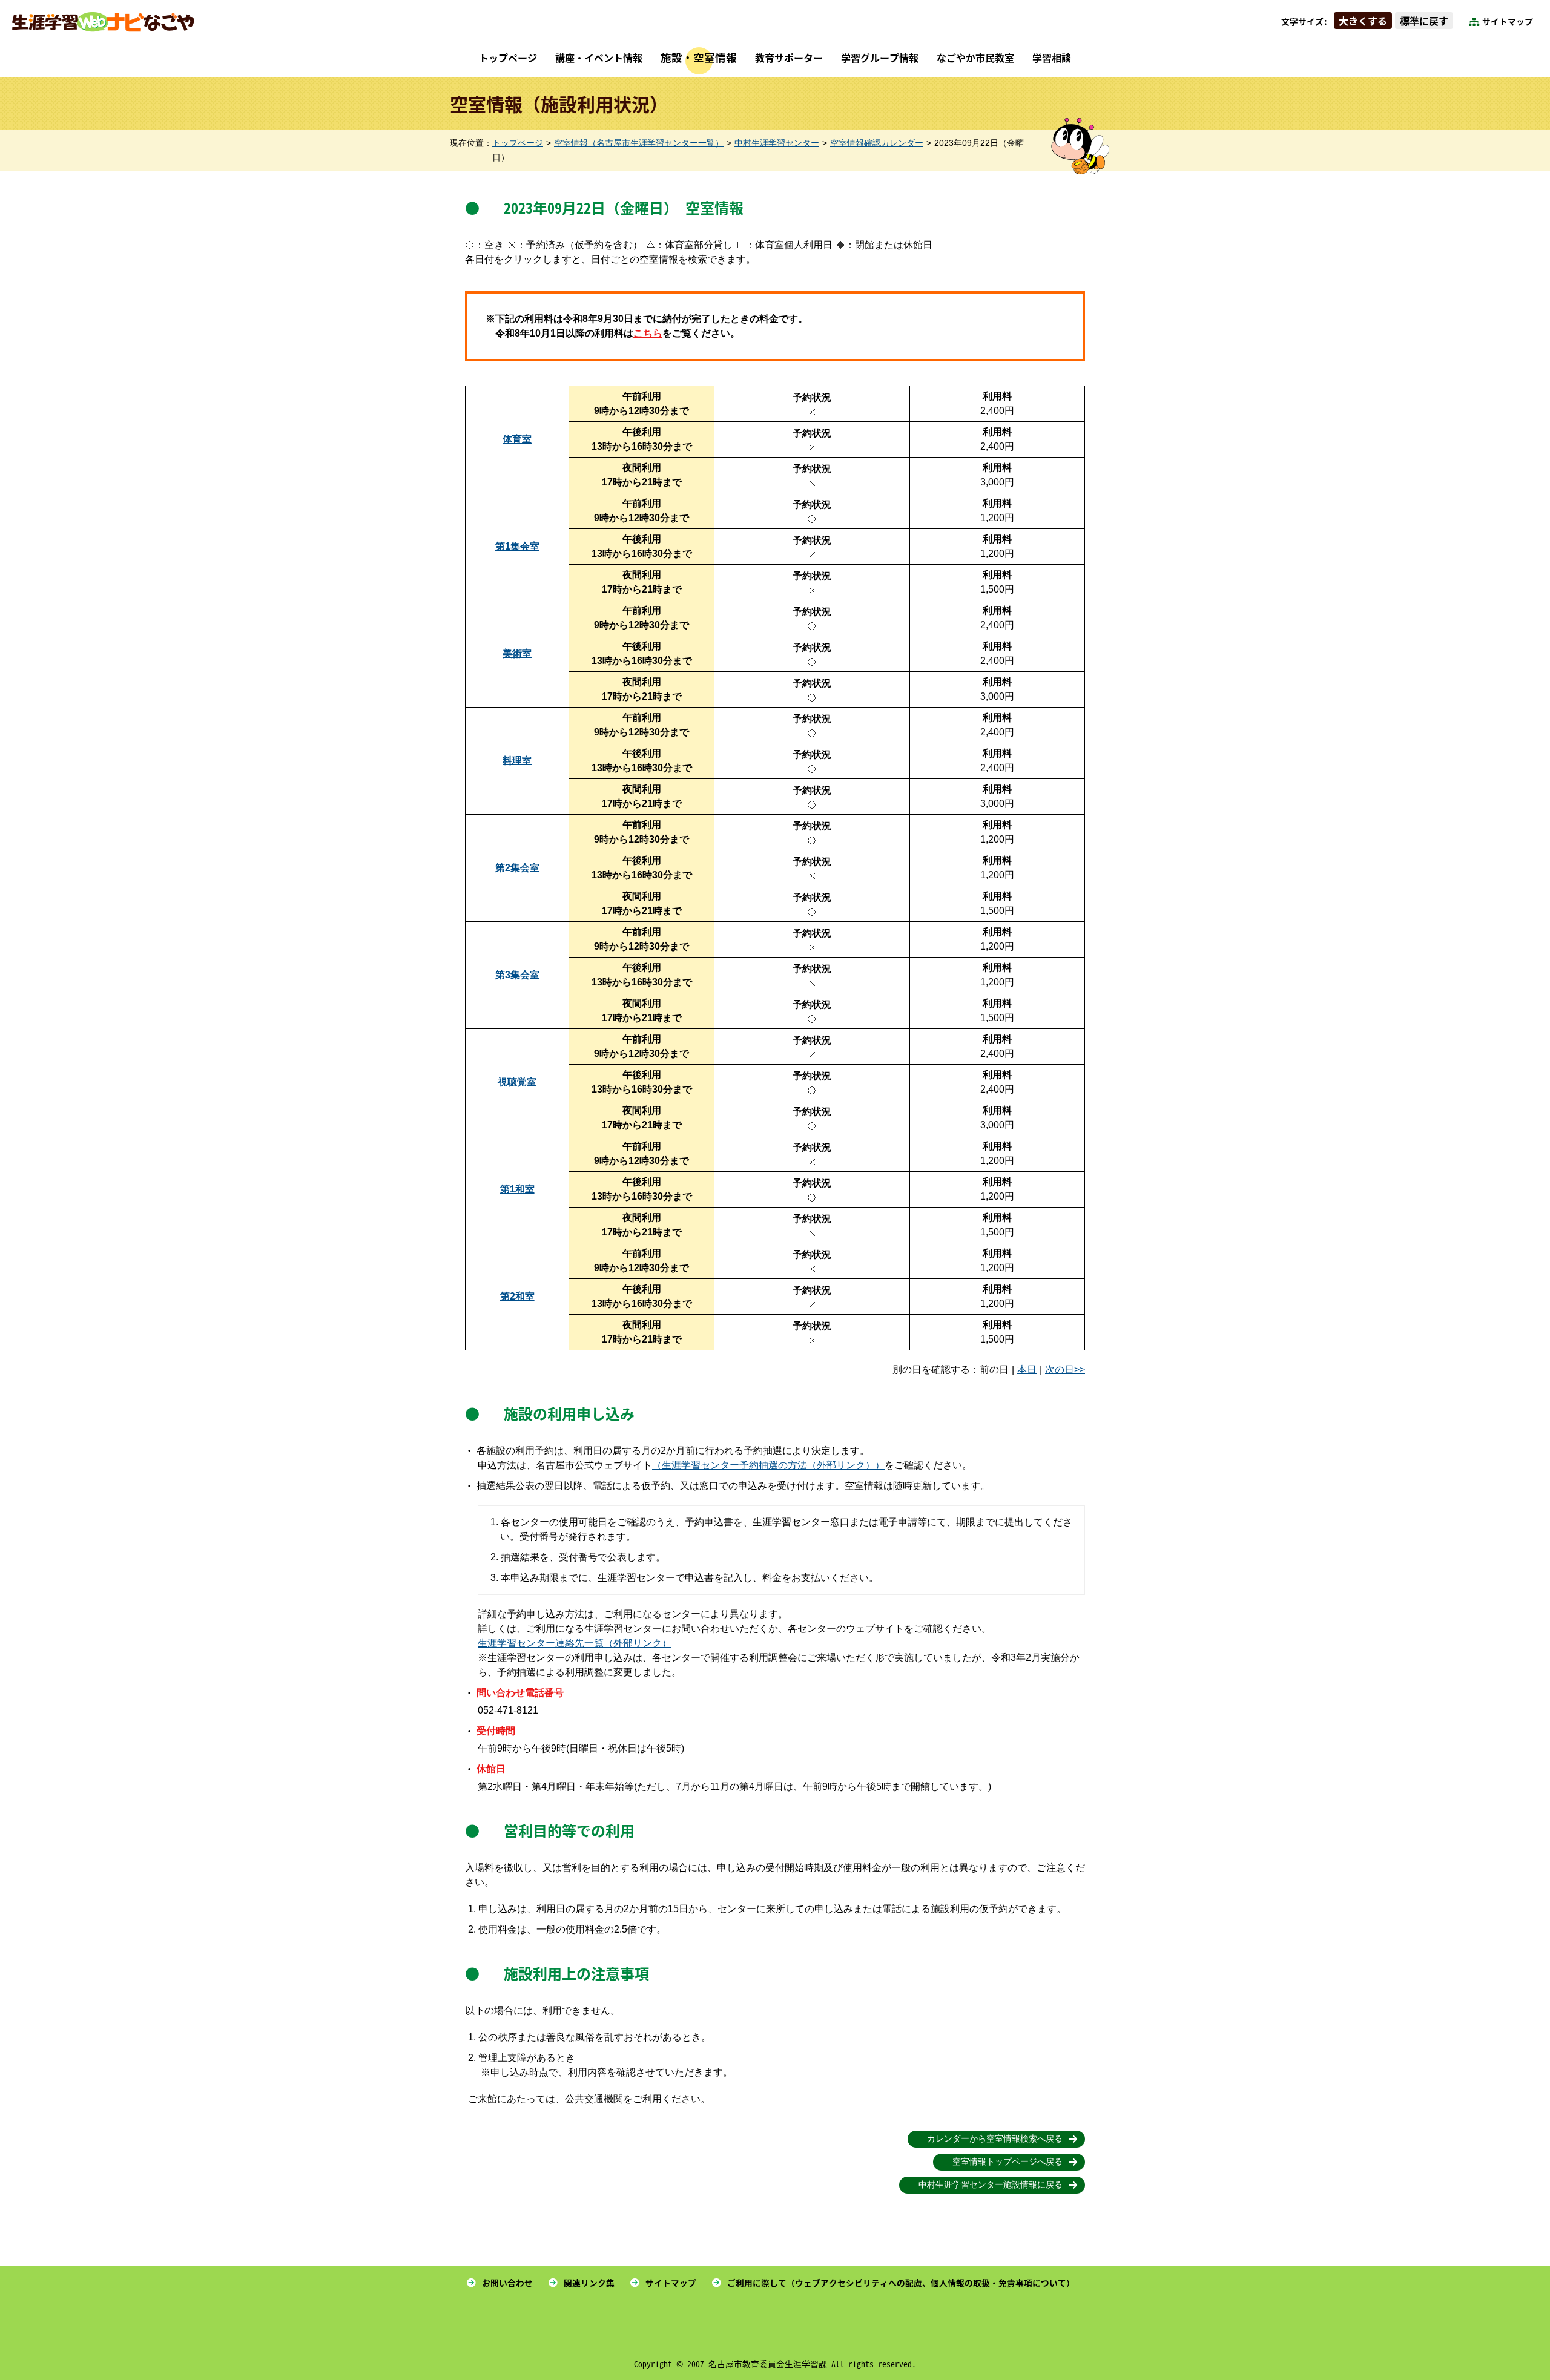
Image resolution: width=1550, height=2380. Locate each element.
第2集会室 (517, 868)
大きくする (1363, 21)
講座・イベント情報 (599, 58)
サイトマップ (1508, 21)
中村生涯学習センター (777, 143)
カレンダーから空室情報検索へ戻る (995, 2139)
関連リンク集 (589, 2283)
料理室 (517, 761)
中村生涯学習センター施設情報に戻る (991, 2185)
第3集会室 (517, 975)
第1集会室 (517, 546)
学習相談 (1052, 58)
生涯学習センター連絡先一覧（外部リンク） (575, 1643)
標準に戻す (1424, 21)
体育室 (517, 439)
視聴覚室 (517, 1082)
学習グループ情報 (880, 58)
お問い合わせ (507, 2283)
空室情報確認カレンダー (877, 143)
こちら (648, 333)
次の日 (1060, 1369)
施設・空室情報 (699, 57)
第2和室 (517, 1296)
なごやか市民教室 (975, 58)
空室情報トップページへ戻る (1007, 2162)
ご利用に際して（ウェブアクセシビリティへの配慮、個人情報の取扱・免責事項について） (901, 2283)
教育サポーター (789, 58)
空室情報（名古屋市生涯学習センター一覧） (639, 143)
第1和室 (517, 1189)
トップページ (508, 58)
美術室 (517, 653)
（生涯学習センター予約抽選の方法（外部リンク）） (768, 1465)
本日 (1027, 1369)
